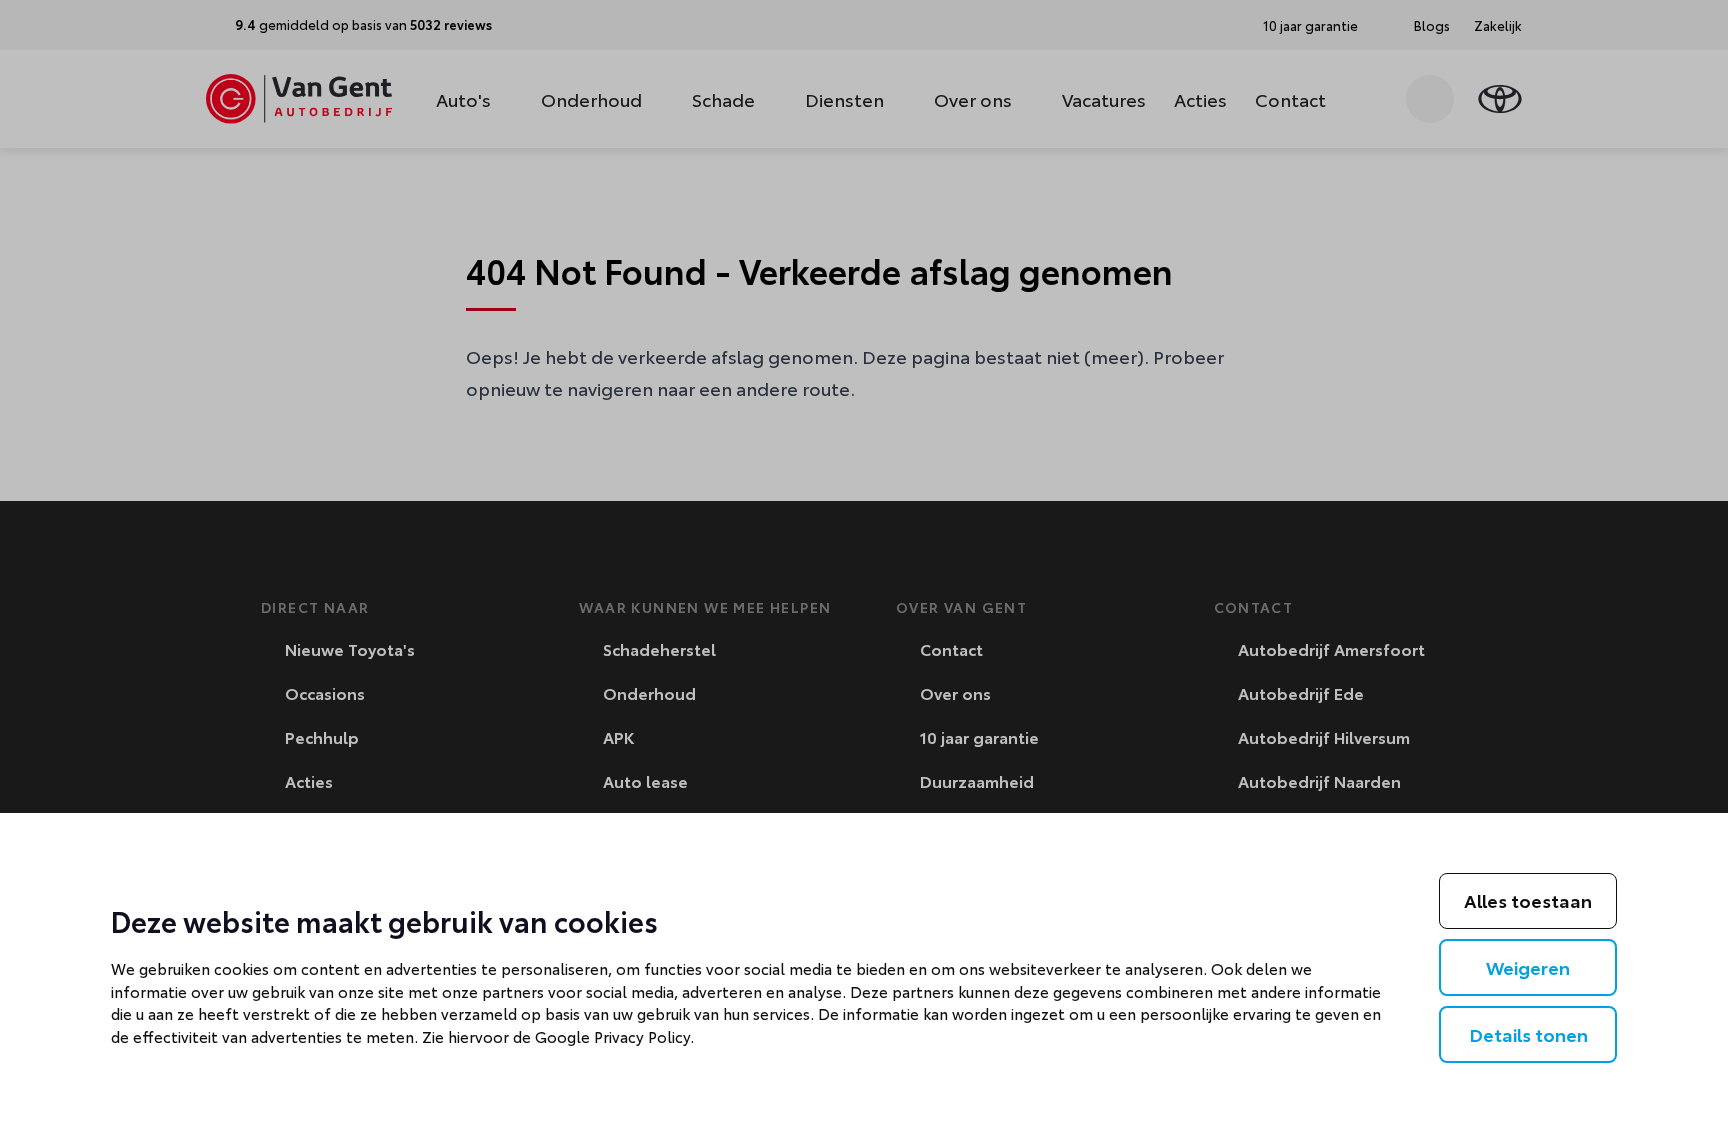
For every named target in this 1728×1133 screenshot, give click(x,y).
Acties (1200, 99)
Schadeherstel (657, 648)
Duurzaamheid (975, 780)
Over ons (973, 99)
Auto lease (643, 780)
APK (616, 736)
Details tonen (1528, 1034)
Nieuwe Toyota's (348, 648)
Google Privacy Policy (612, 1036)
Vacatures (1104, 99)
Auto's (463, 99)
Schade (723, 99)
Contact (1290, 99)
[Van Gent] (299, 99)
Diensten (844, 99)
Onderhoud (591, 99)
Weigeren (1528, 967)
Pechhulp (320, 736)
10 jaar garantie (977, 736)
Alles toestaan (1528, 900)
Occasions (323, 692)
